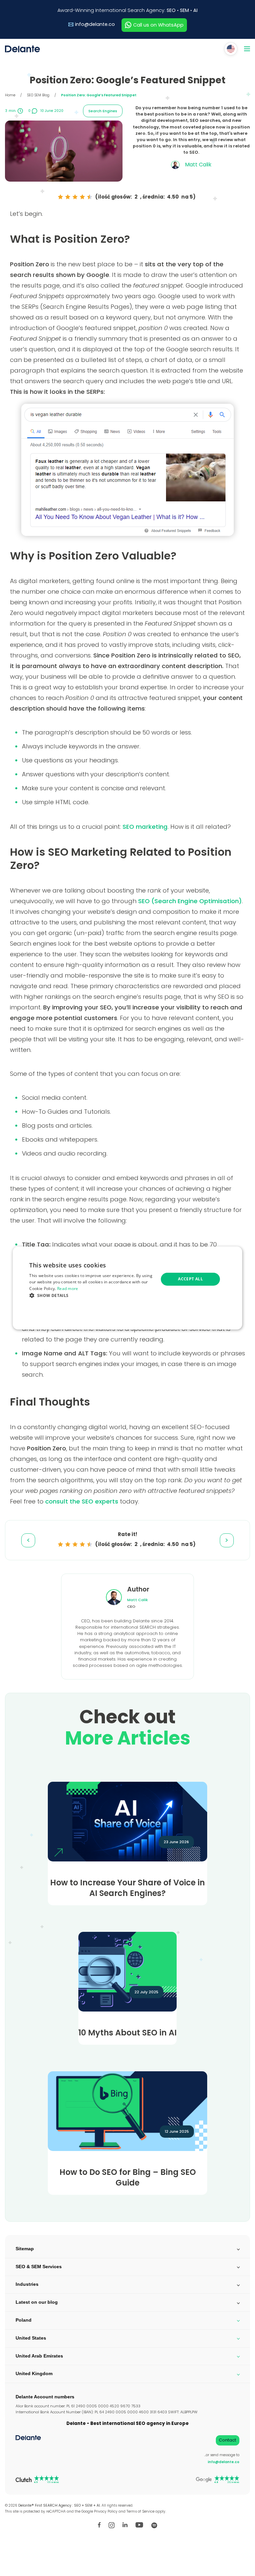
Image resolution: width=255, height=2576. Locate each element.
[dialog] (127, 1288)
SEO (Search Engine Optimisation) (190, 901)
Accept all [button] (190, 1279)
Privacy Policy (106, 2511)
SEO (171, 10)
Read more (68, 1288)
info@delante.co (95, 24)
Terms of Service (140, 2511)
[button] (92, 1295)
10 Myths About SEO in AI (127, 2033)
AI (195, 10)
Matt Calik (137, 1600)
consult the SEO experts (82, 1501)
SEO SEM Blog (38, 95)
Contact (227, 2440)
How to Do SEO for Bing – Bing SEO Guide (128, 2178)
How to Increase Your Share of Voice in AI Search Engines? (127, 1888)
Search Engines (103, 111)
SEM (184, 10)
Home (10, 95)
